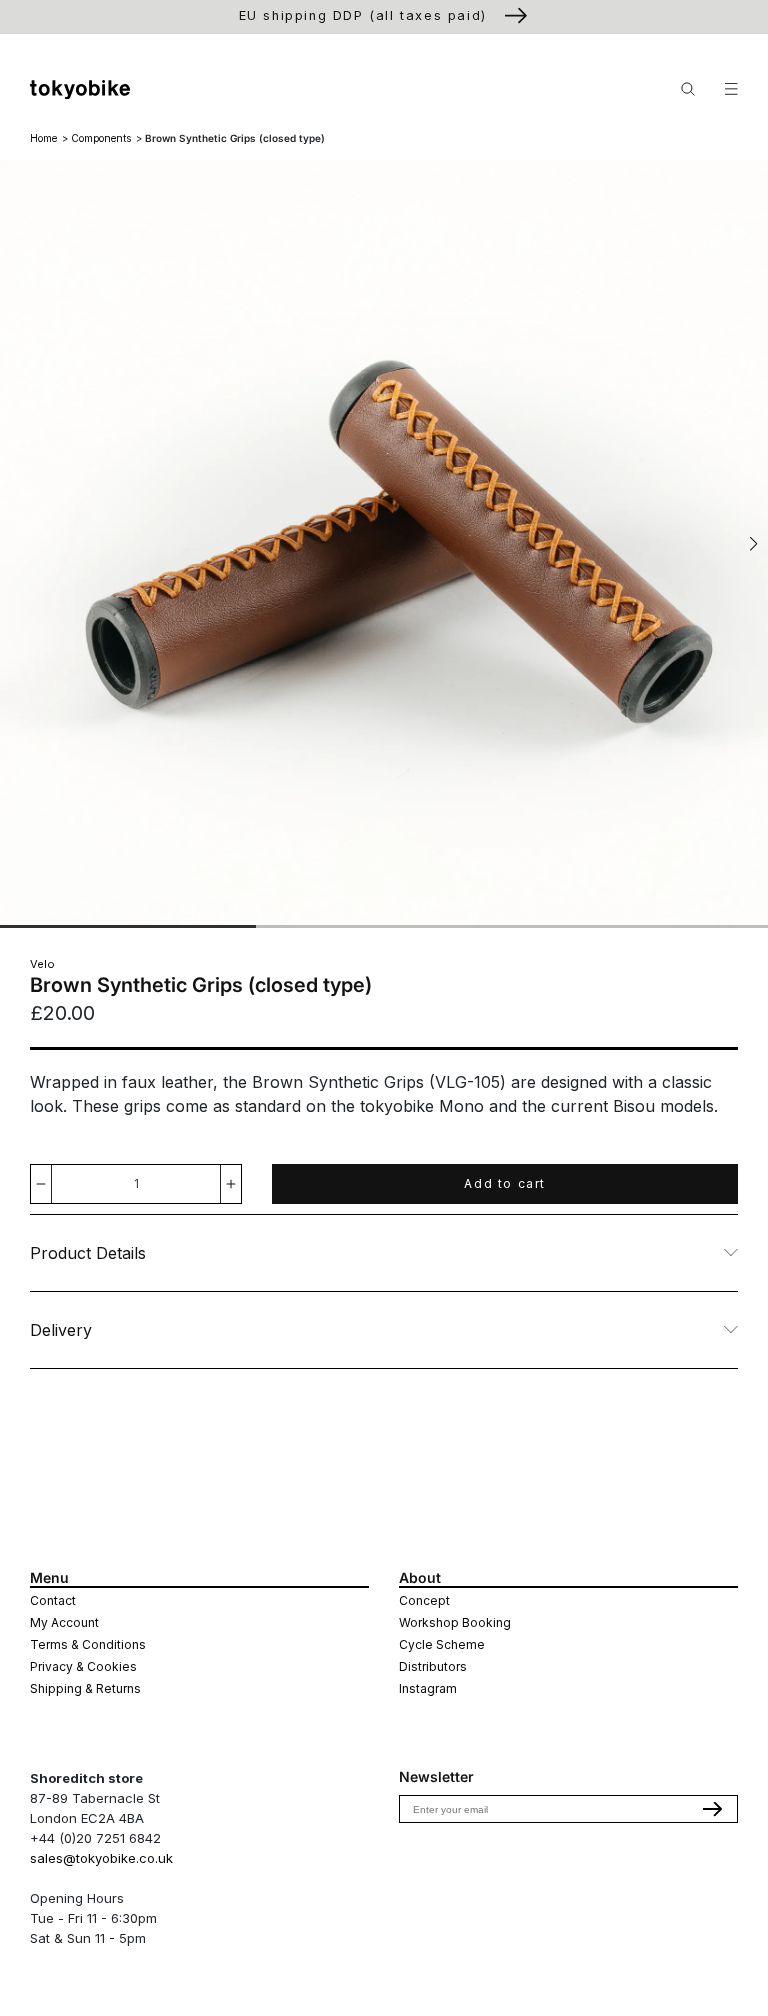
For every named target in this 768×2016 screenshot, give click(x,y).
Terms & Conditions (88, 1644)
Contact (53, 1600)
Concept (424, 1600)
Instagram (428, 1688)
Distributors (433, 1666)
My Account (64, 1622)
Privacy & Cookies (83, 1666)
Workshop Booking (455, 1622)
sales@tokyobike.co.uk (101, 1858)
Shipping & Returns (85, 1688)
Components (101, 138)
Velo (42, 964)
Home (43, 138)
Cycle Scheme (442, 1644)
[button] (753, 544)
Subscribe (713, 1809)
